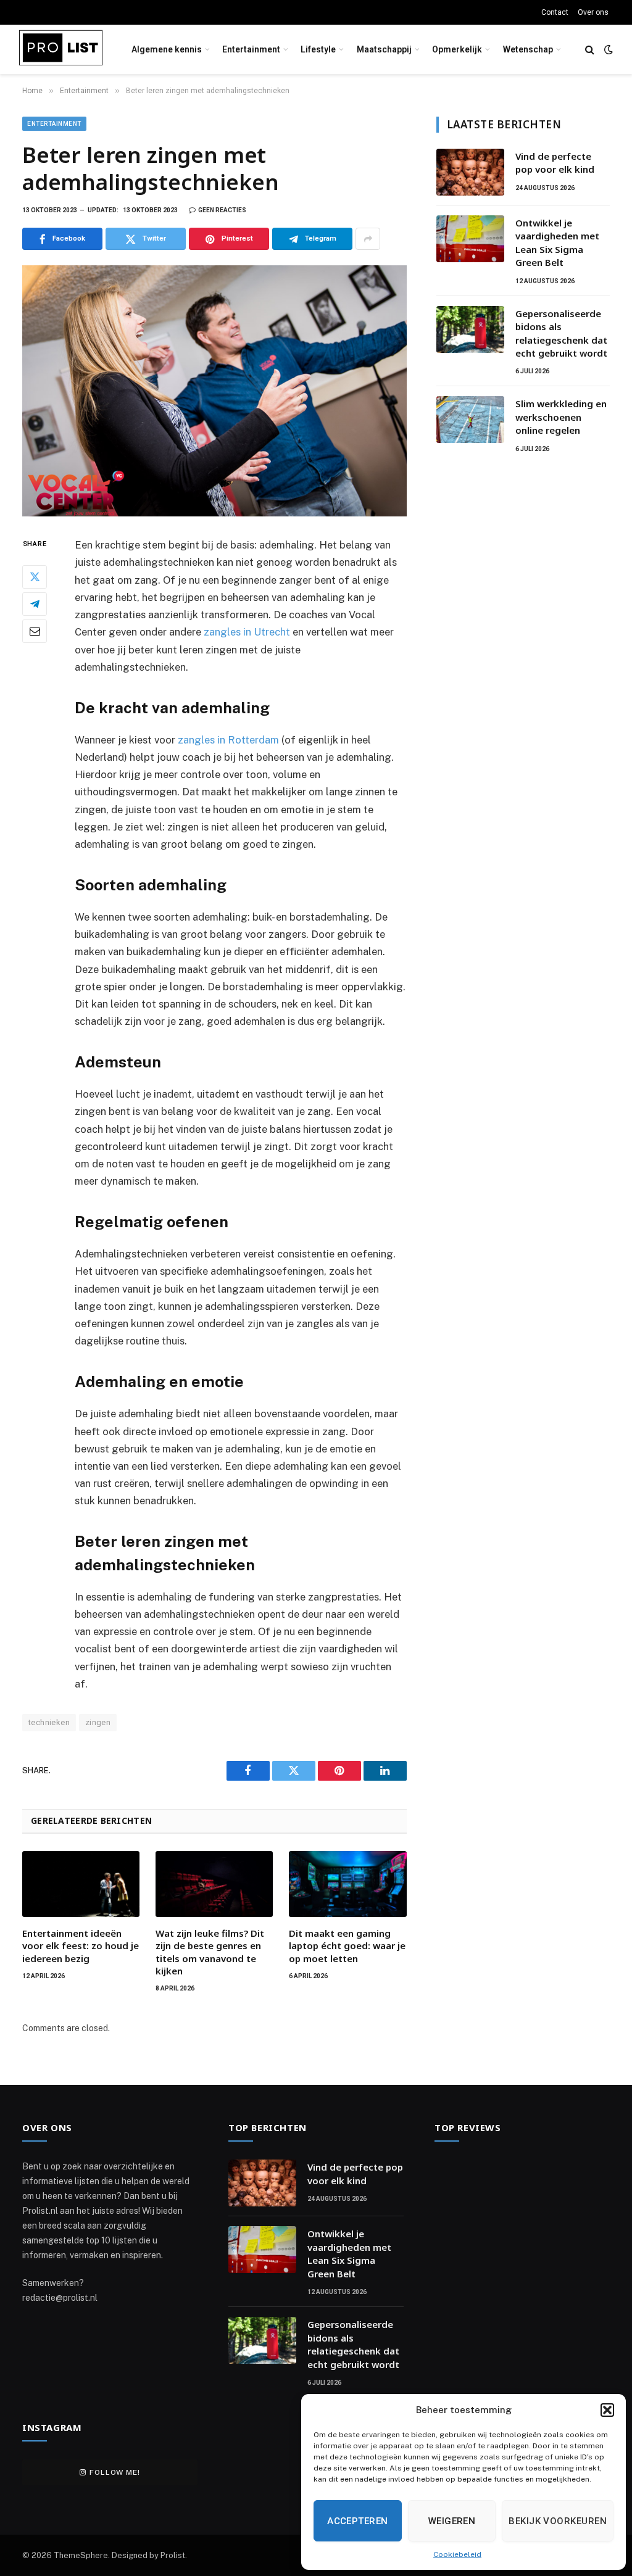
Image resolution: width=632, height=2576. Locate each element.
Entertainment (251, 49)
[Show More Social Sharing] (368, 239)
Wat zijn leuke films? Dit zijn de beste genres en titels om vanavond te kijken (210, 1952)
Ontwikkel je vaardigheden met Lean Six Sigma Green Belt (557, 242)
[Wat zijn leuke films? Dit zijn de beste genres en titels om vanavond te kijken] (214, 1884)
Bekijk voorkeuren (558, 2521)
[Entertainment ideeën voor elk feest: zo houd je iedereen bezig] (81, 1884)
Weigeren (452, 2521)
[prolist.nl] (61, 50)
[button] (607, 2410)
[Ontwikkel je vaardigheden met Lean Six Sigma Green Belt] (470, 239)
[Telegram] (35, 604)
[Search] (590, 50)
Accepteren (358, 2521)
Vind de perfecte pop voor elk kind (555, 163)
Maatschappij (384, 49)
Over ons (593, 12)
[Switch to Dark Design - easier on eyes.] (607, 49)
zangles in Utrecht (247, 632)
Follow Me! (114, 2472)
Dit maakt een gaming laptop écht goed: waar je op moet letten (347, 1946)
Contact (555, 12)
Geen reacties (222, 210)
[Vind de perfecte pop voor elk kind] (470, 172)
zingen (98, 1722)
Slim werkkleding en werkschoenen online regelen (561, 417)
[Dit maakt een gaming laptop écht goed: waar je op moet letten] (347, 1884)
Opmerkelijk (457, 49)
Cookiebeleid (457, 2554)
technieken (49, 1722)
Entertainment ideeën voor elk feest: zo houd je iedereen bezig (81, 1946)
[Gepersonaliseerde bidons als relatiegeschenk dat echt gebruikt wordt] (470, 329)
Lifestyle (318, 49)
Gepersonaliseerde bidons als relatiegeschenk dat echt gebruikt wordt (561, 333)
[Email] (35, 631)
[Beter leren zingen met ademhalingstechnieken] (214, 391)
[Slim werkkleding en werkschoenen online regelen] (470, 420)
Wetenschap (528, 49)
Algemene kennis (167, 49)
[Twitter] (35, 577)
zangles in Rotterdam (228, 740)
